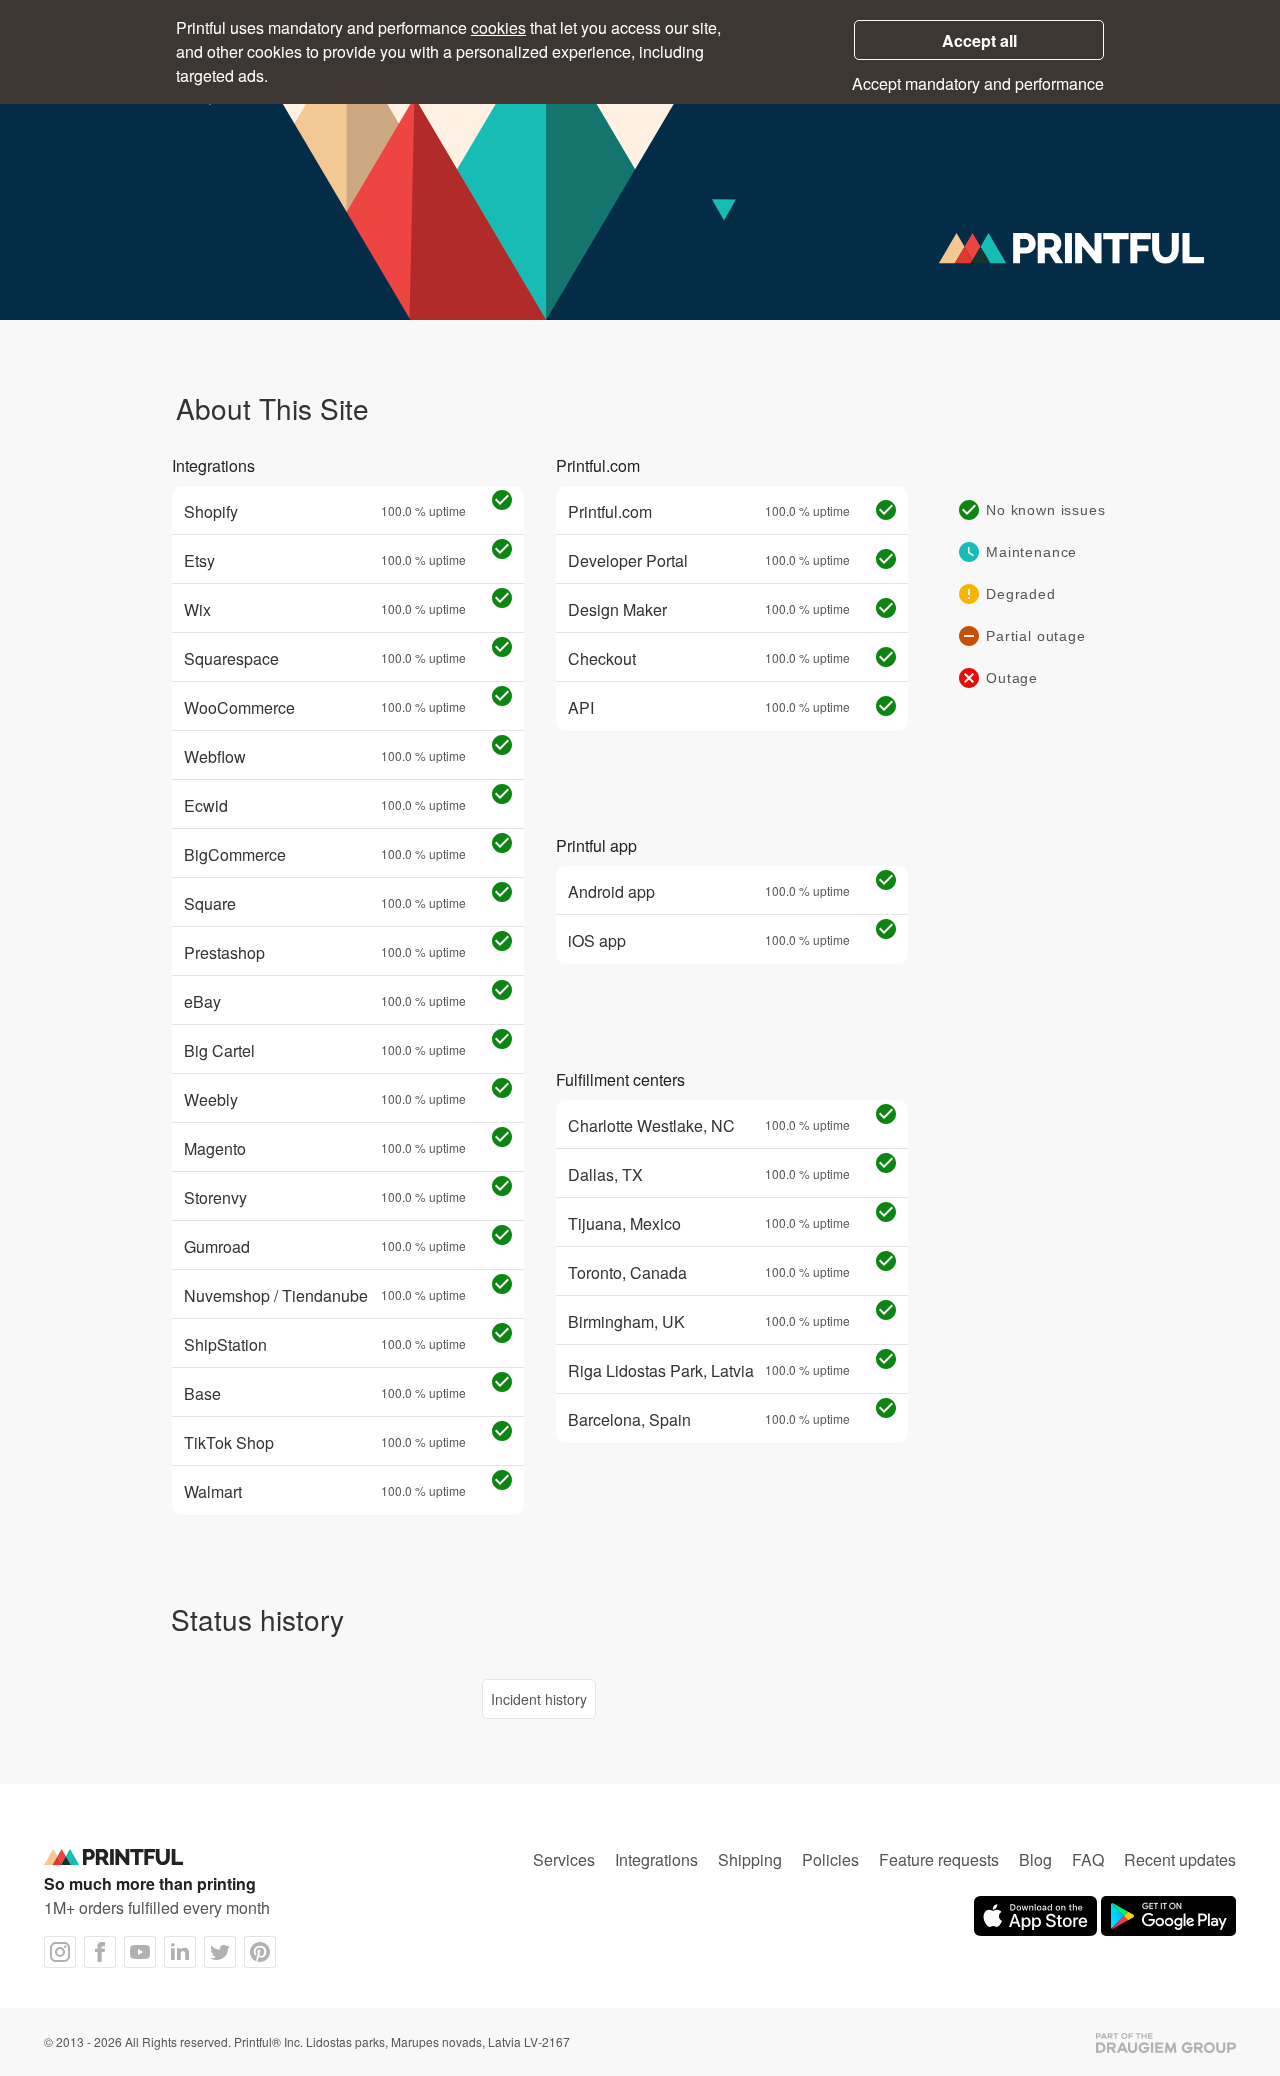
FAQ (1088, 1859)
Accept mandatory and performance (978, 83)
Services (564, 1859)
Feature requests (939, 1859)
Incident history (539, 1699)
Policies (830, 1859)
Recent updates (1180, 1859)
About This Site (272, 408)
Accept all (979, 40)
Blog (1035, 1859)
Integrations (656, 1859)
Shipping (750, 1859)
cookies (498, 27)
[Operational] (502, 501)
